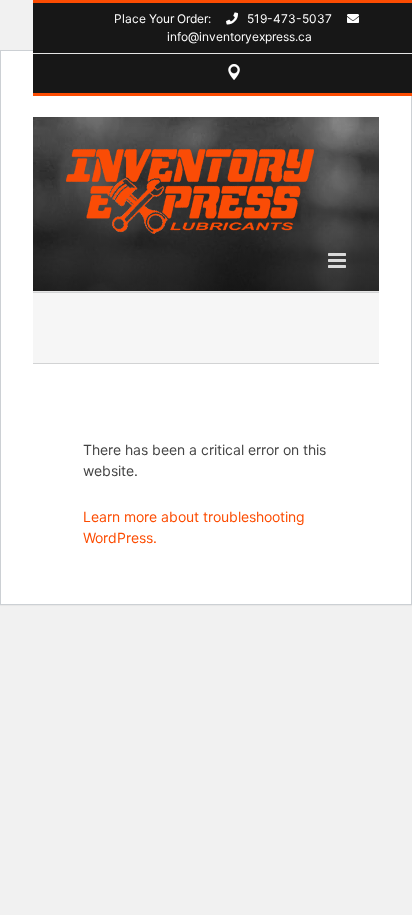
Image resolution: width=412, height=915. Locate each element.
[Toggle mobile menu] (338, 260)
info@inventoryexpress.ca (239, 36)
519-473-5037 (289, 18)
